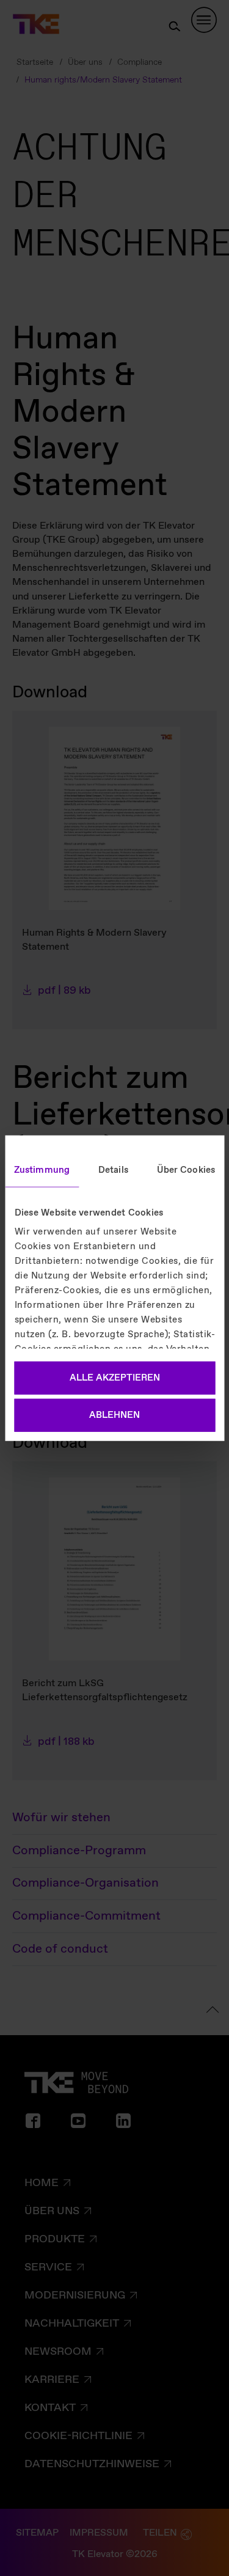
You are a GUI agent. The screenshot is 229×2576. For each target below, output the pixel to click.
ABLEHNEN (114, 1415)
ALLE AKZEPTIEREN (115, 1378)
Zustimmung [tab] (42, 1170)
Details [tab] (113, 1170)
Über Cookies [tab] (186, 1170)
